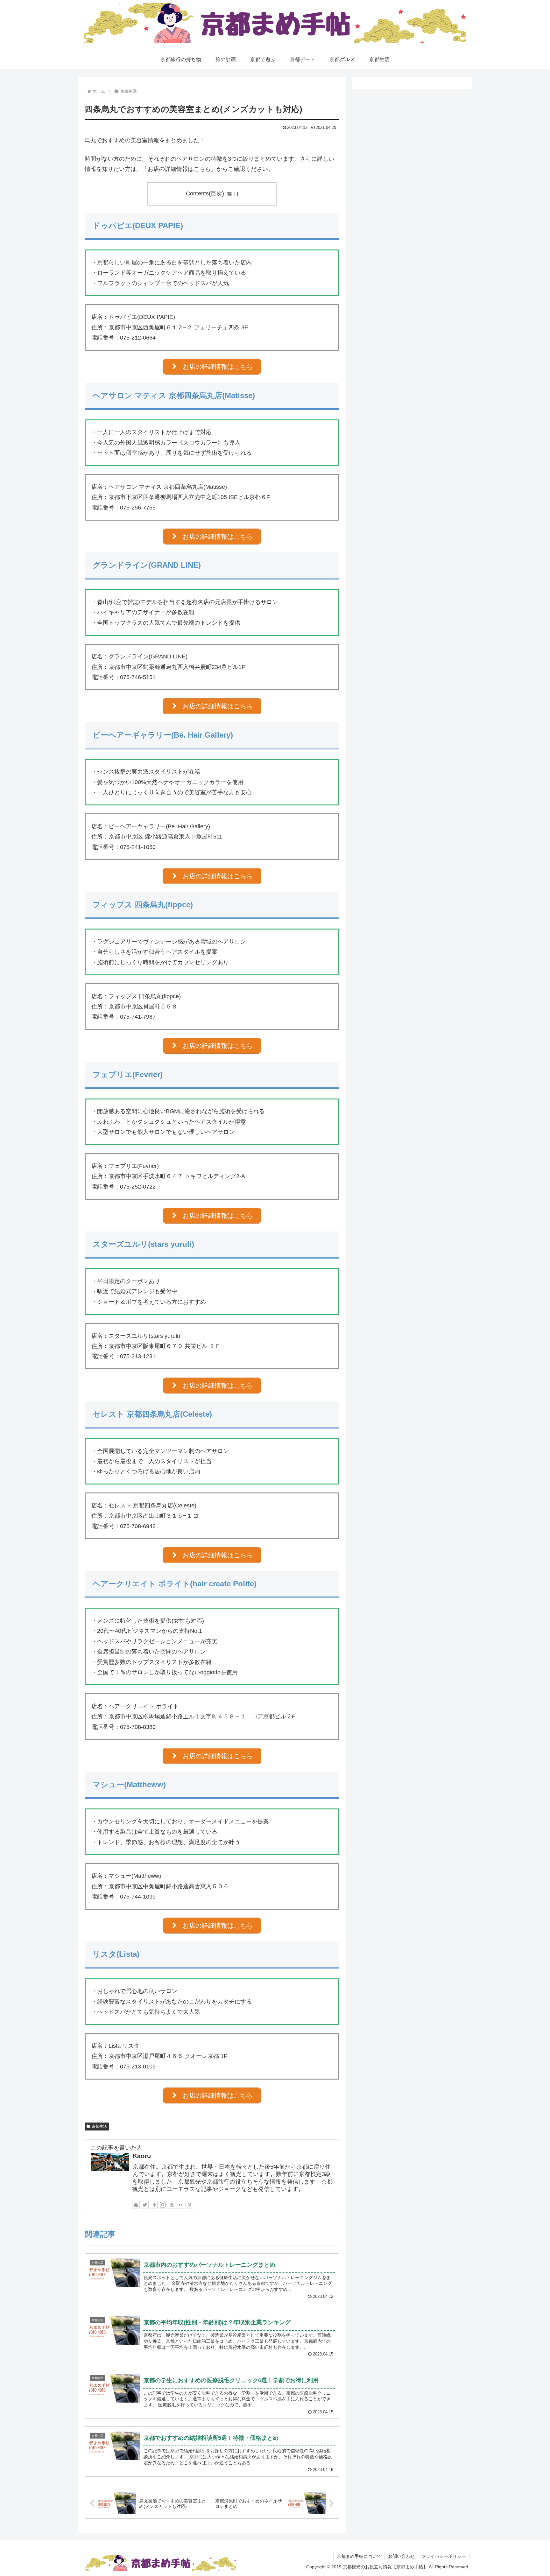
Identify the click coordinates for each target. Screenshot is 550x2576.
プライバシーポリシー (444, 2556)
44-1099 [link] (145, 1897)
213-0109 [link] (144, 2067)
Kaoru (142, 2156)
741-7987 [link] (144, 1017)
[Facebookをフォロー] (154, 2205)
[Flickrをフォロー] (180, 2205)
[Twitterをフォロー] (145, 2205)
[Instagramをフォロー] (163, 2205)
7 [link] (144, 1897)
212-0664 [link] (144, 338)
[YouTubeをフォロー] (172, 2205)
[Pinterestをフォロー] (189, 2205)
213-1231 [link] (144, 1356)
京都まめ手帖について (359, 2556)
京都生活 (99, 2126)
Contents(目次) (205, 193)
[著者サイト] (136, 2205)
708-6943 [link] (144, 1526)
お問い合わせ (401, 2556)
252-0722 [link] (144, 1187)
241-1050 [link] (144, 847)
